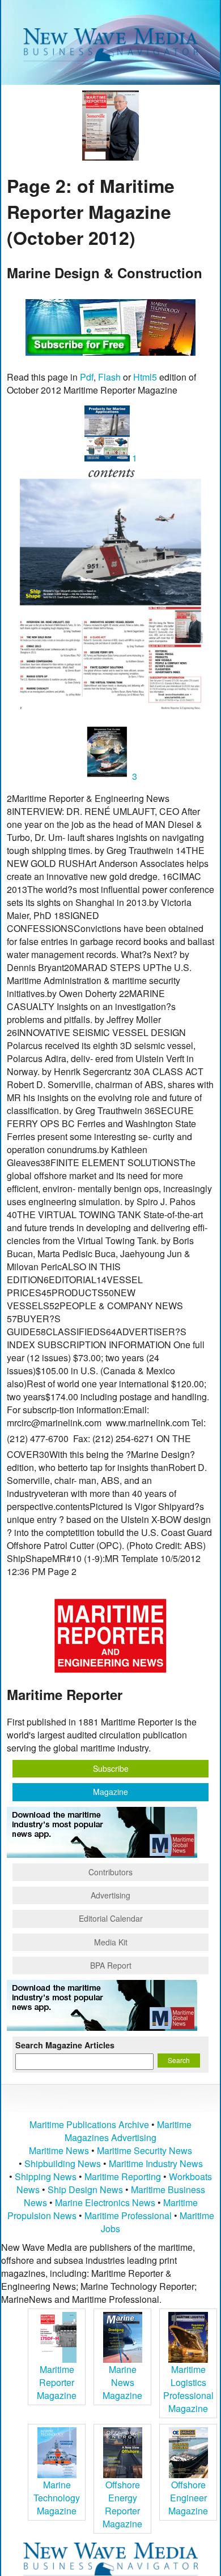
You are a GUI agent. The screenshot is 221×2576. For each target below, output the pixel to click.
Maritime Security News (144, 2150)
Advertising (110, 1895)
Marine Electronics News (105, 2202)
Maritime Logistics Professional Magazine (188, 2389)
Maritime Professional (128, 2215)
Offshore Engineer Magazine (188, 2498)
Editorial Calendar (111, 1918)
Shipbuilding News (63, 2163)
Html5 (145, 377)
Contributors (110, 1872)
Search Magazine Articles (65, 2045)
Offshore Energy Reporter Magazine (122, 2504)
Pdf (87, 377)
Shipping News (46, 2176)
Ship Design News (86, 2189)
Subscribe (111, 1768)
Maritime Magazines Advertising (128, 2131)
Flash (109, 377)
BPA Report (111, 1965)
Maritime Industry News (156, 2163)
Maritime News (59, 2150)
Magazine (110, 1792)
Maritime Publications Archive (89, 2124)
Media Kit (111, 1942)
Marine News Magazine (122, 2382)
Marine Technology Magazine (57, 2498)
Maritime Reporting (123, 2176)
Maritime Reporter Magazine (57, 2382)
